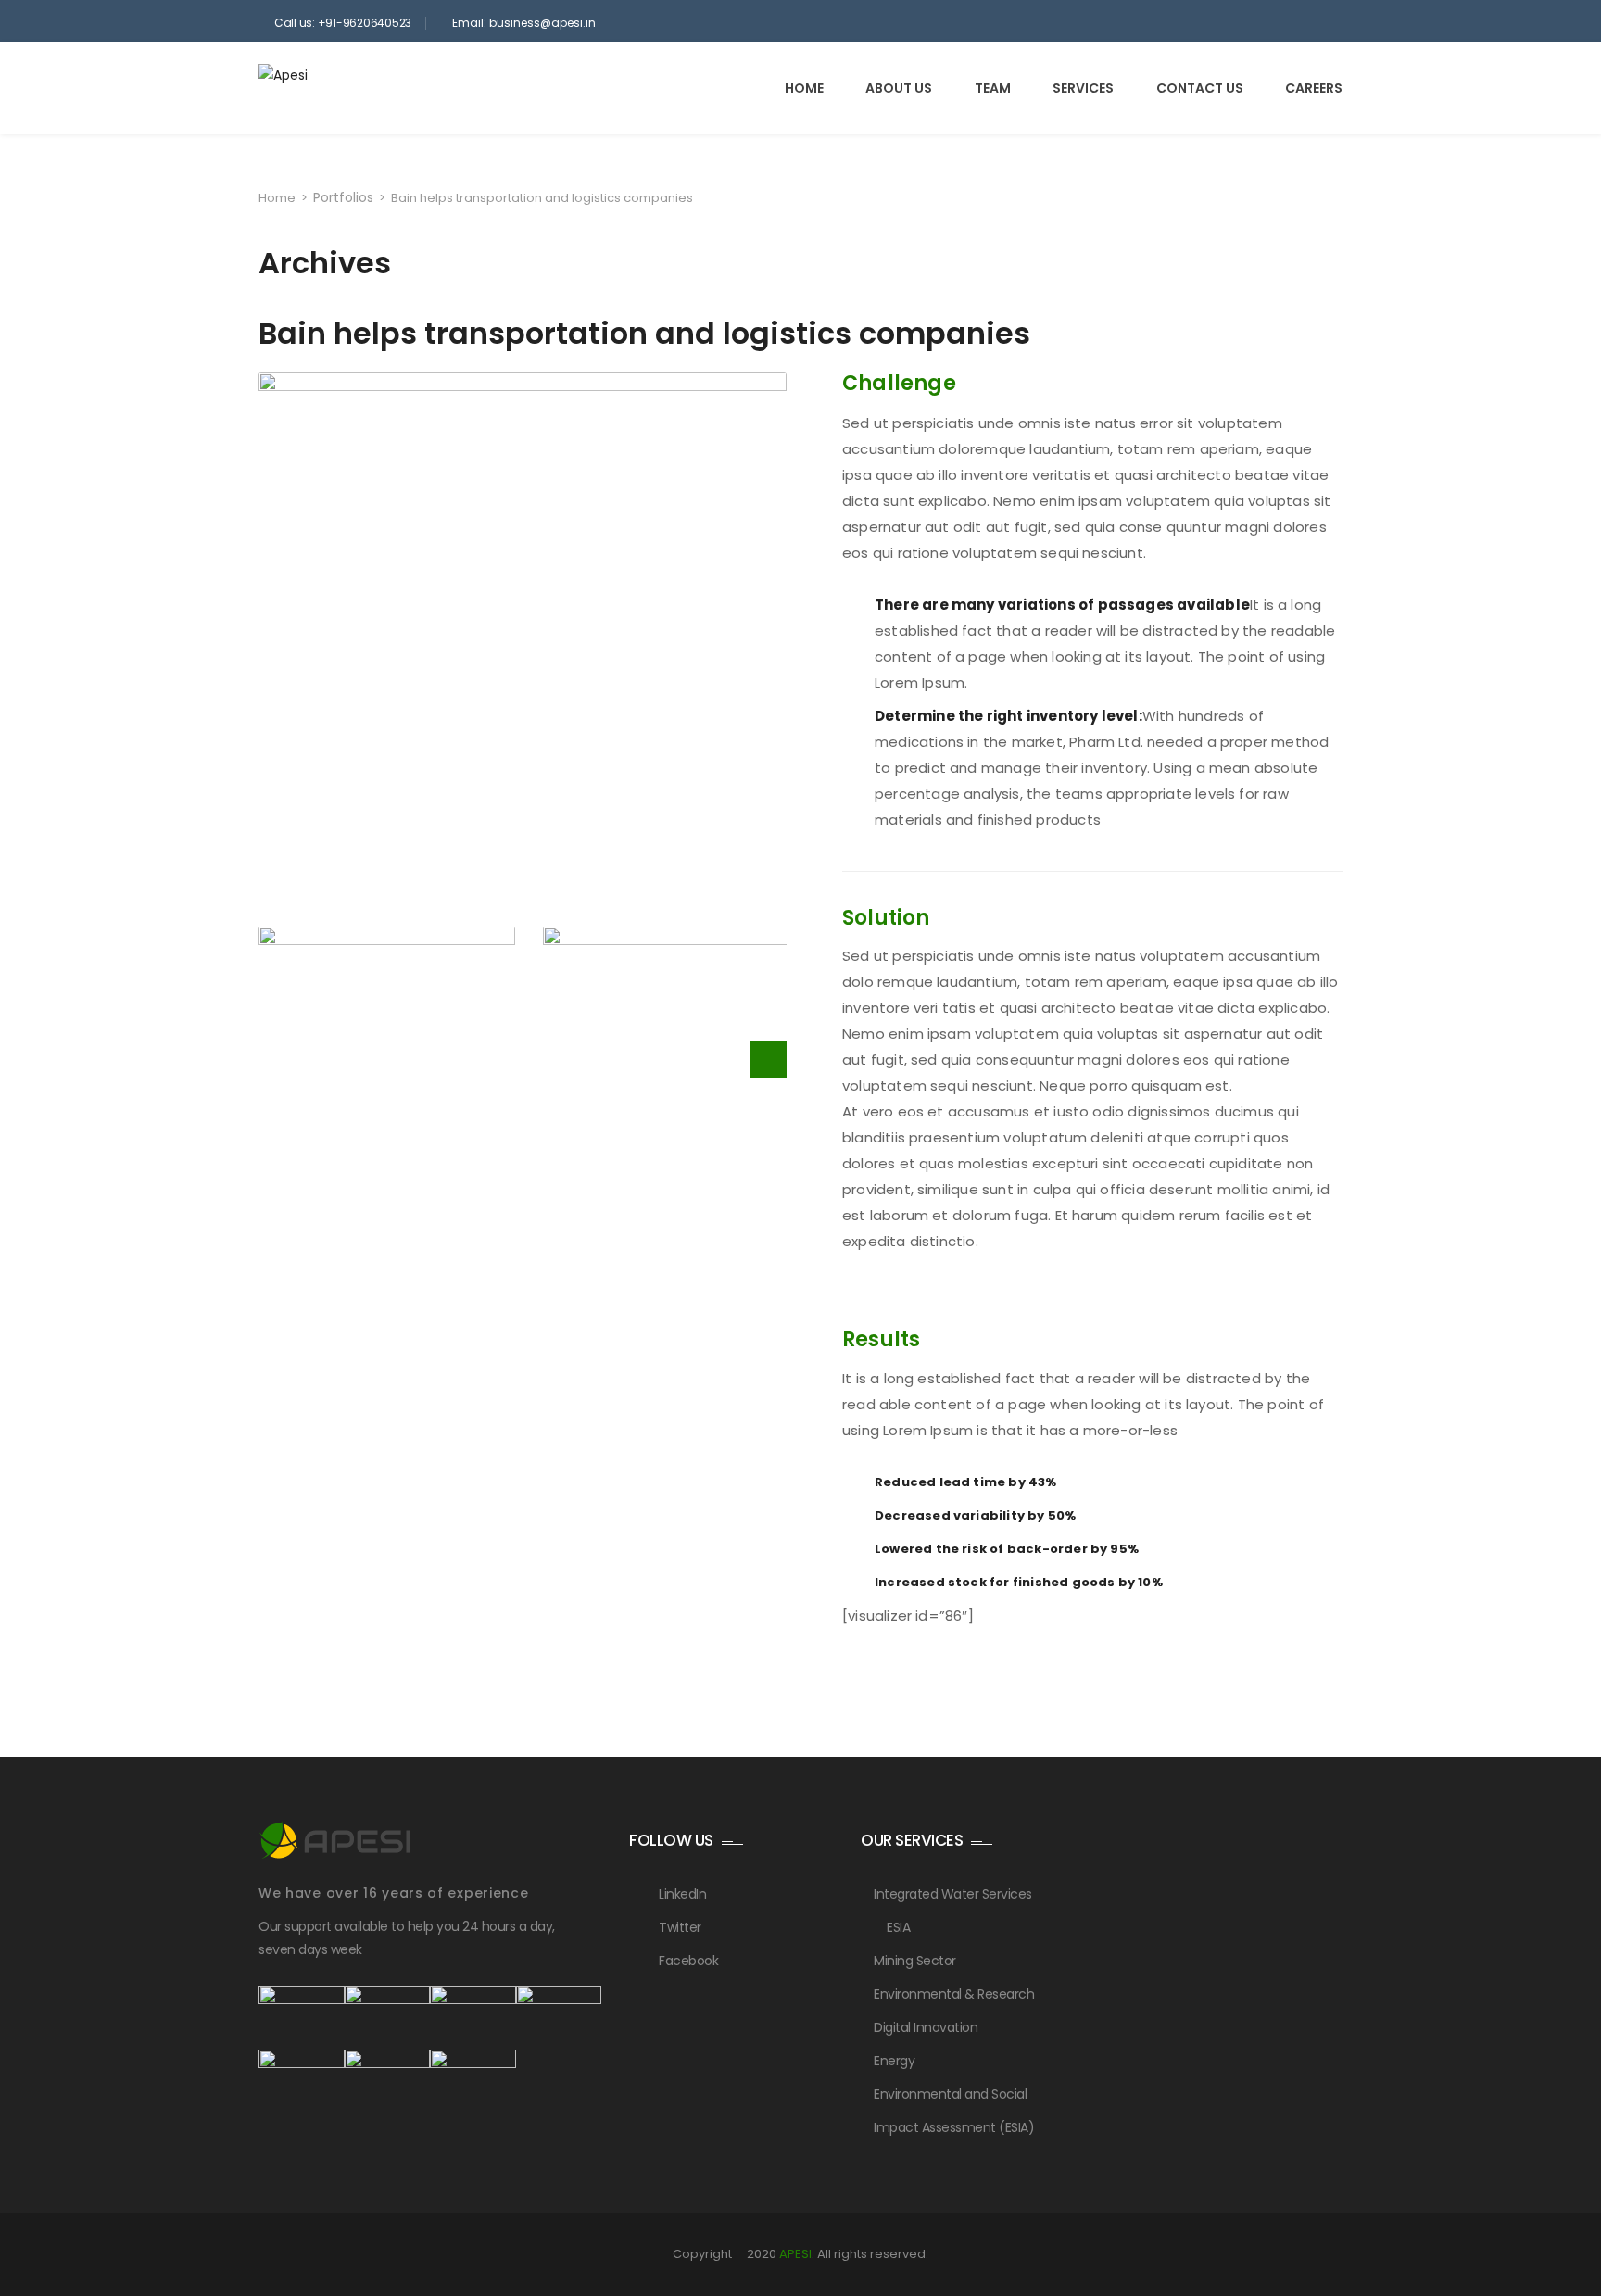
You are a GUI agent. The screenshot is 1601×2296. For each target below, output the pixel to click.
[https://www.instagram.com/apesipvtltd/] (1298, 23)
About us (899, 88)
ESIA (898, 1927)
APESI (795, 2254)
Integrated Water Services (953, 1894)
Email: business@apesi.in (524, 23)
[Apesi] (340, 87)
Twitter (680, 1927)
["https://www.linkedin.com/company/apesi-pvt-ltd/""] (1324, 23)
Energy (894, 2061)
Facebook (688, 1961)
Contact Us (1200, 88)
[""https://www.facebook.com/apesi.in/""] (1273, 23)
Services (1083, 88)
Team (993, 88)
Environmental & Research (954, 1994)
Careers (1314, 88)
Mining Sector (915, 1961)
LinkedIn (682, 1894)
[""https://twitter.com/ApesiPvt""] (1248, 23)
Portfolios (343, 197)
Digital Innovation (926, 2027)
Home (804, 88)
